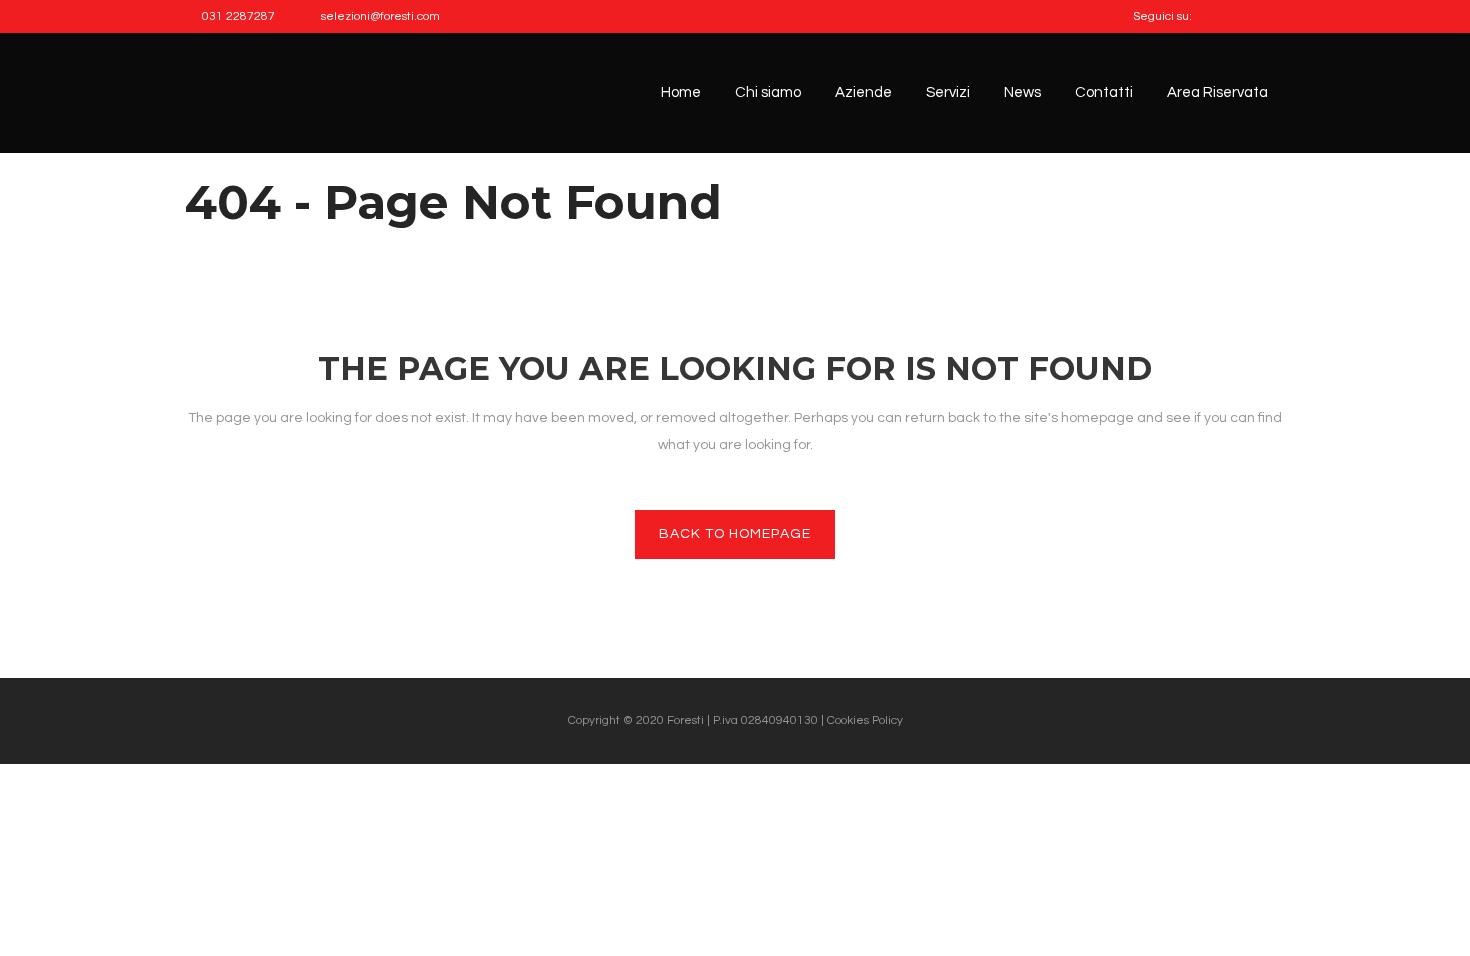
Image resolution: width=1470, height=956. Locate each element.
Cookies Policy (865, 720)
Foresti (687, 720)
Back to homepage (735, 534)
